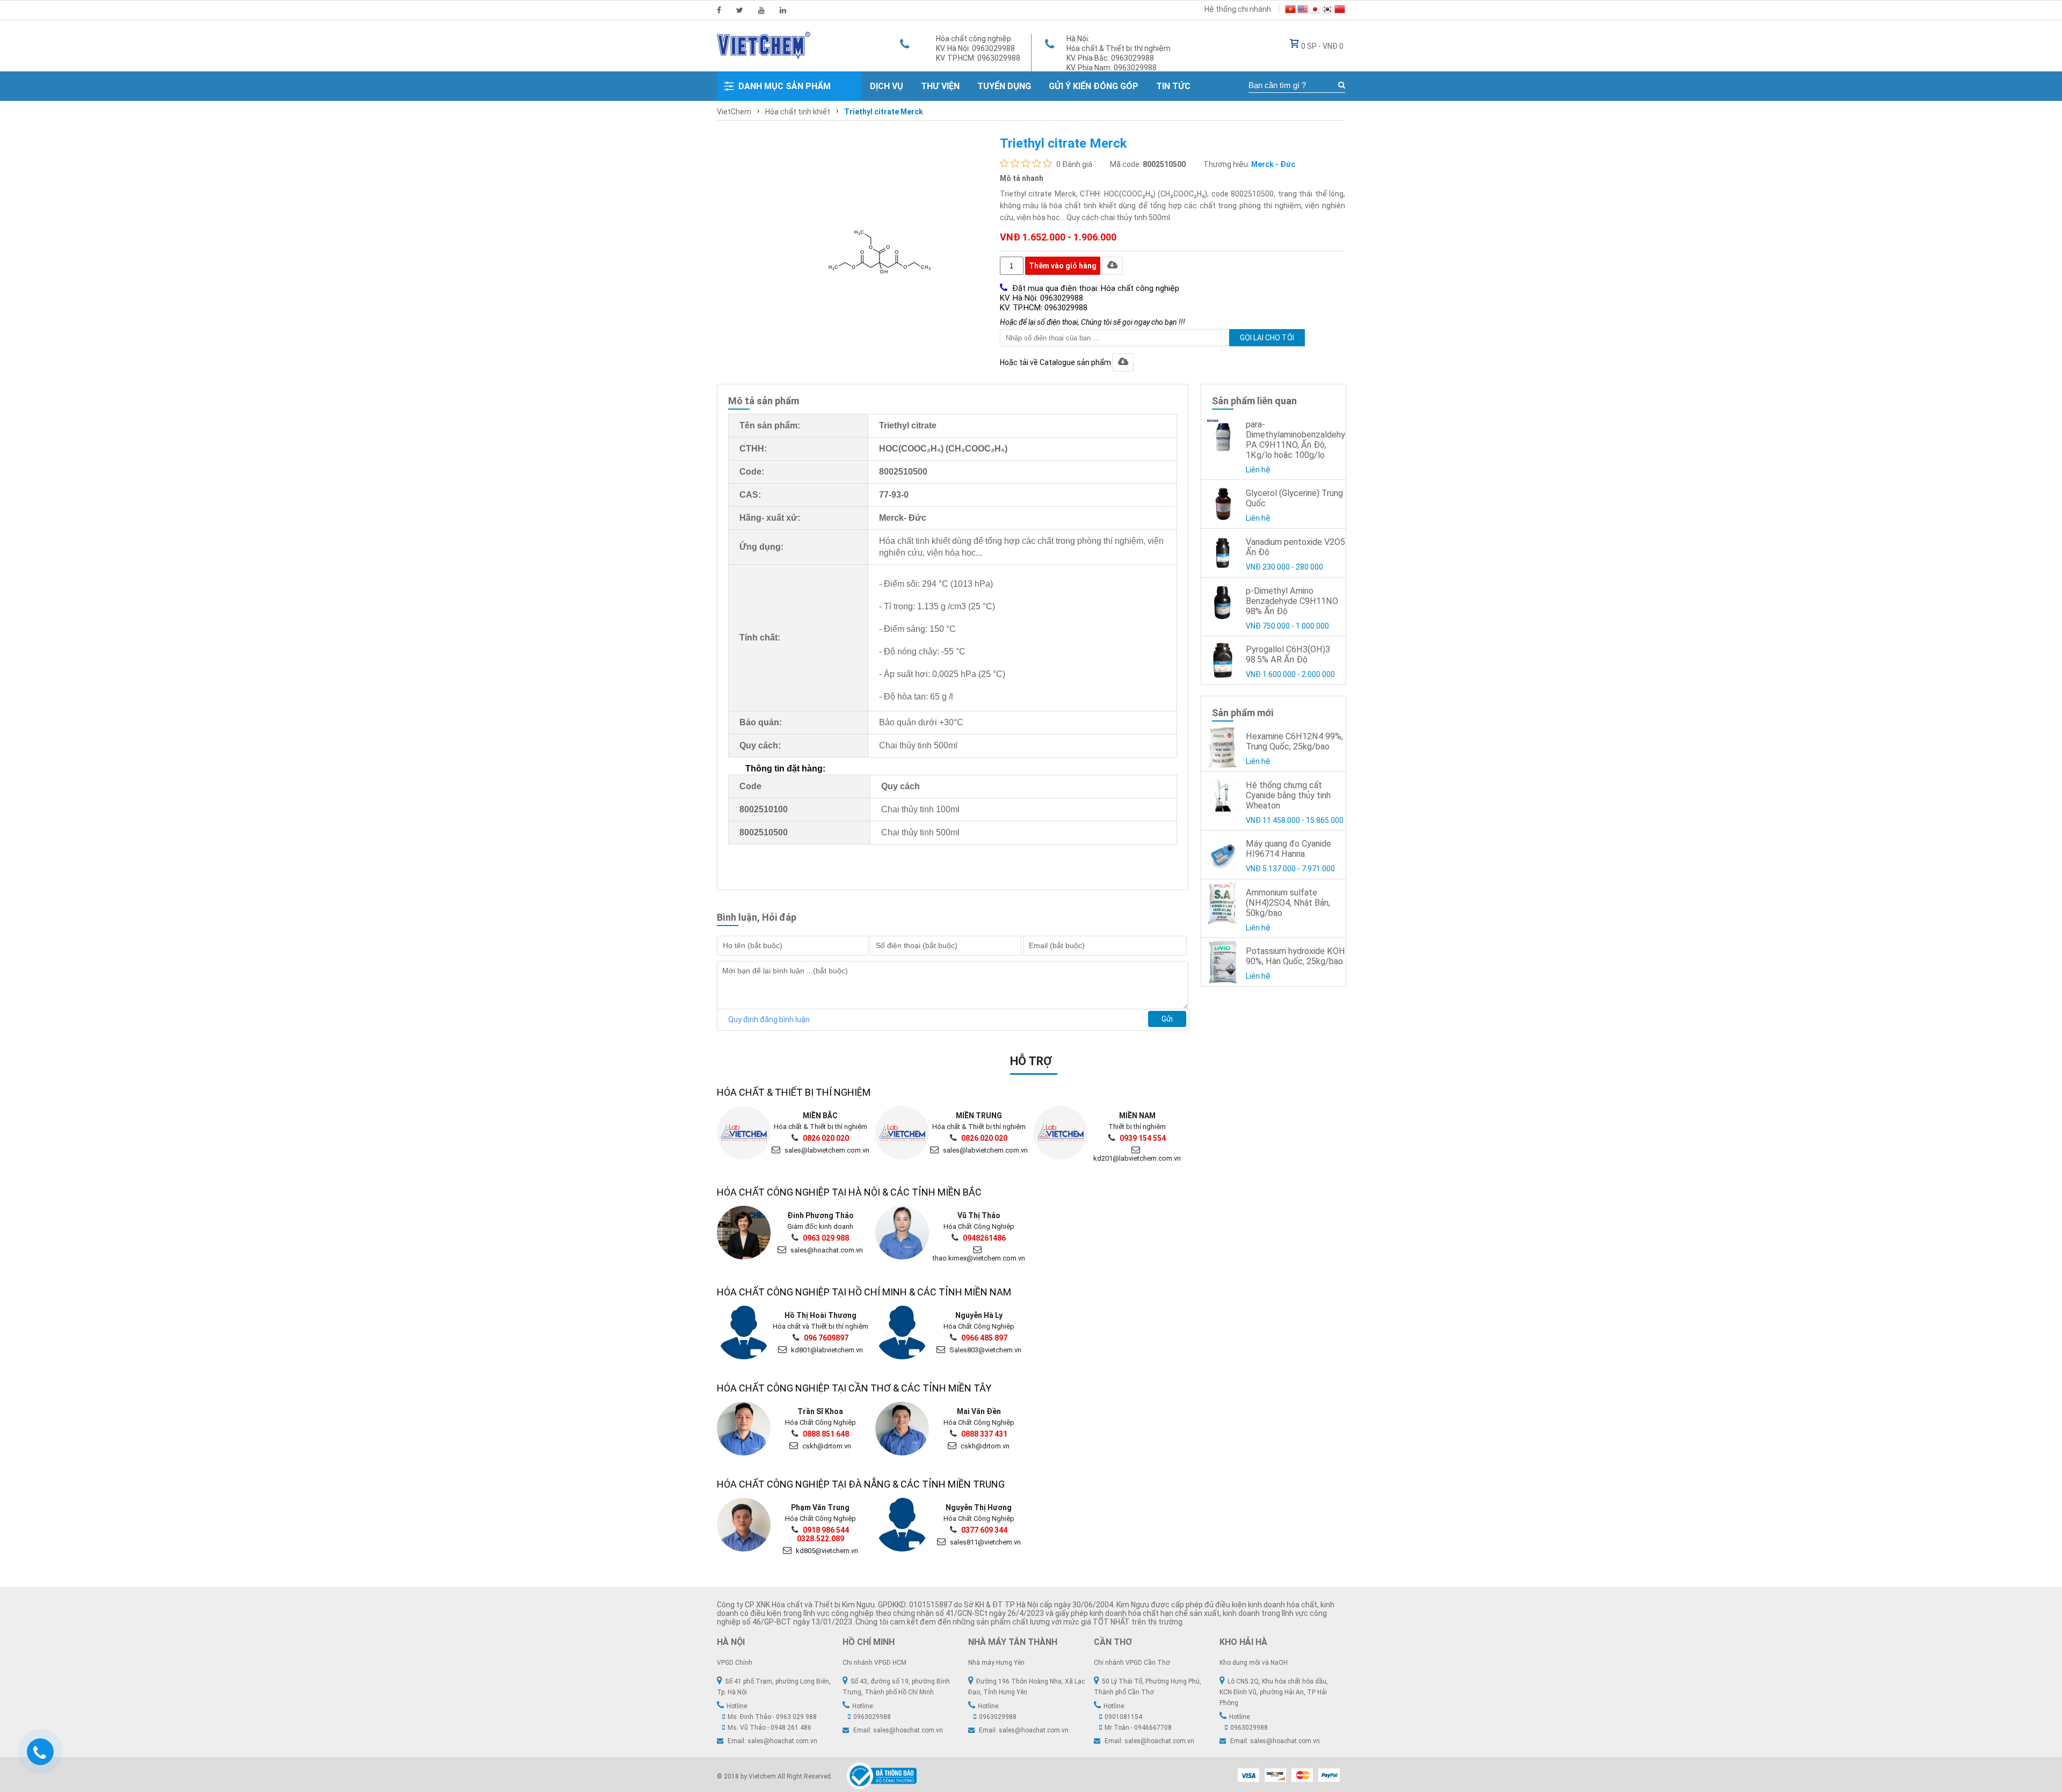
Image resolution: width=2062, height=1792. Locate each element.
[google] (761, 10)
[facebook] (719, 10)
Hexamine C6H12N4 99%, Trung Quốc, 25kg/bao (1294, 741)
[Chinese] (1340, 11)
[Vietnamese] (1290, 11)
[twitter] (740, 10)
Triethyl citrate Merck (884, 112)
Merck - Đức (1273, 164)
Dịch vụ (887, 86)
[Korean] (1327, 11)
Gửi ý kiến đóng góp (1094, 86)
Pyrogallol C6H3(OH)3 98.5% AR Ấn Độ (1288, 654)
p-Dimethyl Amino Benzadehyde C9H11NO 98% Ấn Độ (1292, 601)
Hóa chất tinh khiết (798, 112)
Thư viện (940, 86)
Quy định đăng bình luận (769, 1019)
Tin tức (1173, 86)
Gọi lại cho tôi (1267, 338)
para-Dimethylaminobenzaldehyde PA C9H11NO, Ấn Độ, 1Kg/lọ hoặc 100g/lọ (1300, 440)
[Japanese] (1315, 11)
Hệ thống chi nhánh (1238, 9)
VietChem (734, 112)
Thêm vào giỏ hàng (1063, 266)
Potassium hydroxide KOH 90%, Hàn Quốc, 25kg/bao (1295, 956)
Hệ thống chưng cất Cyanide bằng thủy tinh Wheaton (1288, 795)
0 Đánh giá (1074, 164)
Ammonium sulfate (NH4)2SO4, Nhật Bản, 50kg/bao (1288, 903)
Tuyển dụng (1004, 86)
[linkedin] (783, 10)
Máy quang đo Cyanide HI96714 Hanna (1288, 849)
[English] (1303, 11)
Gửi (1167, 1019)
